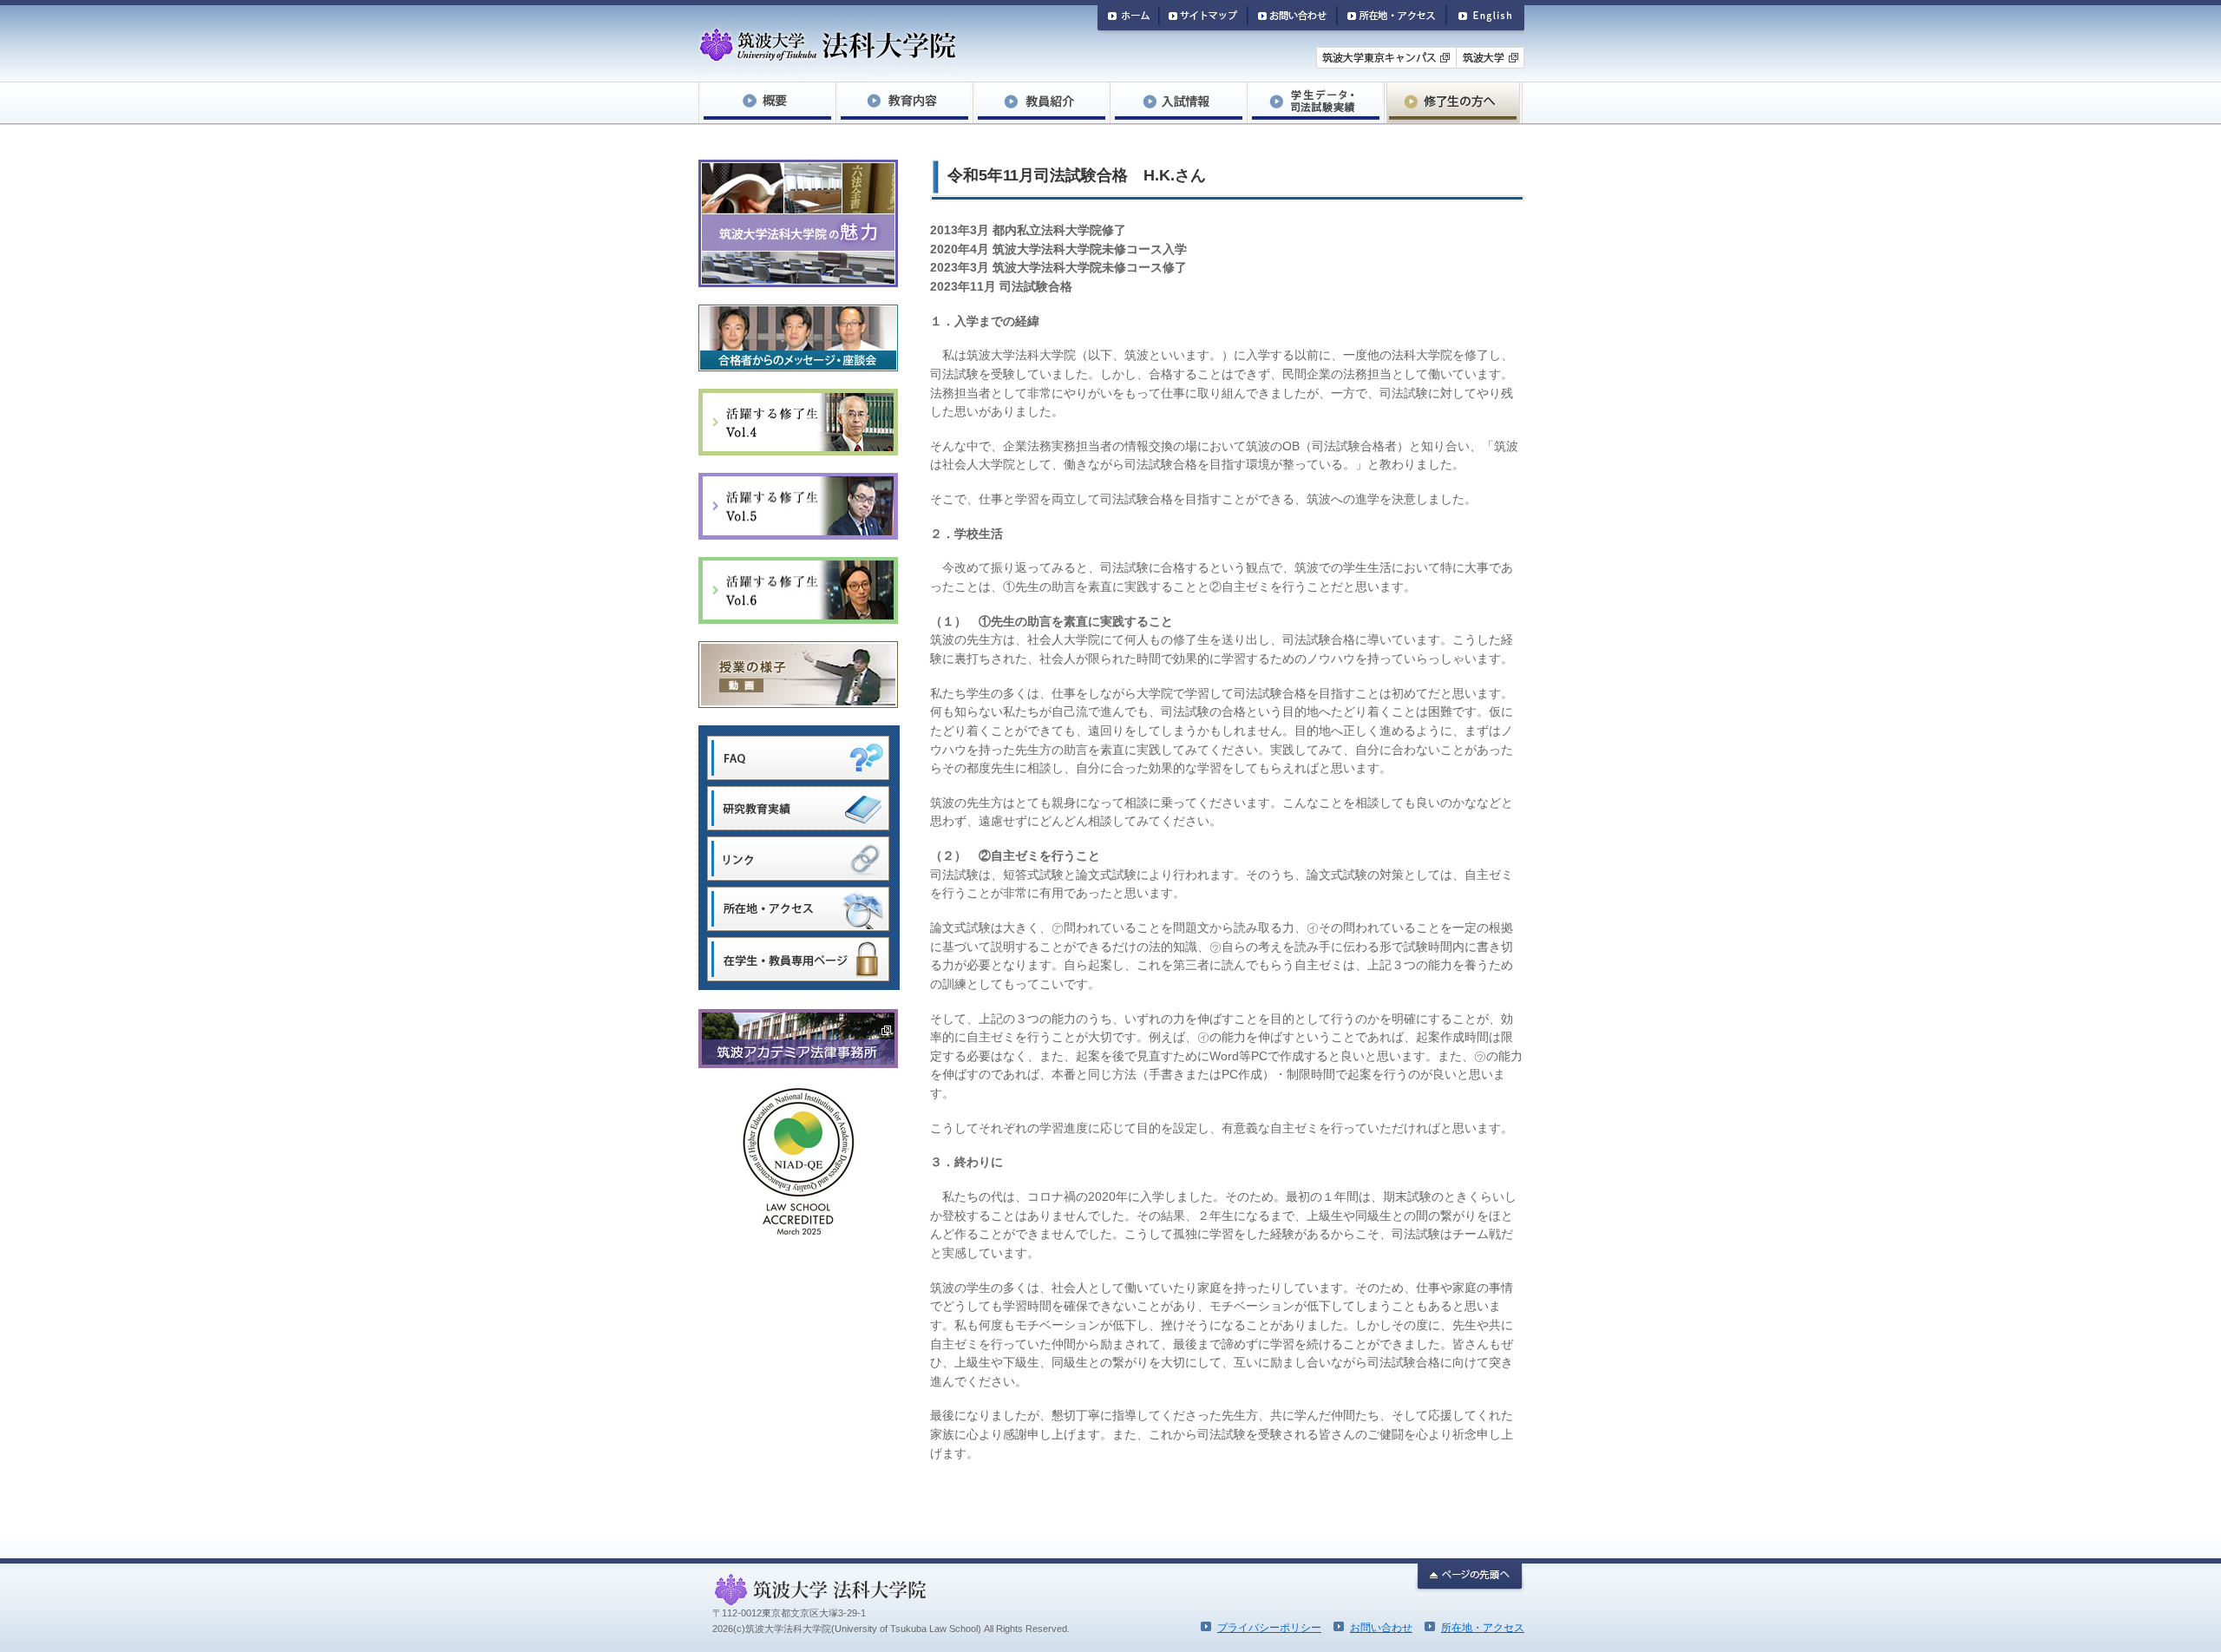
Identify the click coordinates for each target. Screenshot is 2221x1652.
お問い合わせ (1381, 1628)
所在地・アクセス (1483, 1628)
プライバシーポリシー (1269, 1628)
